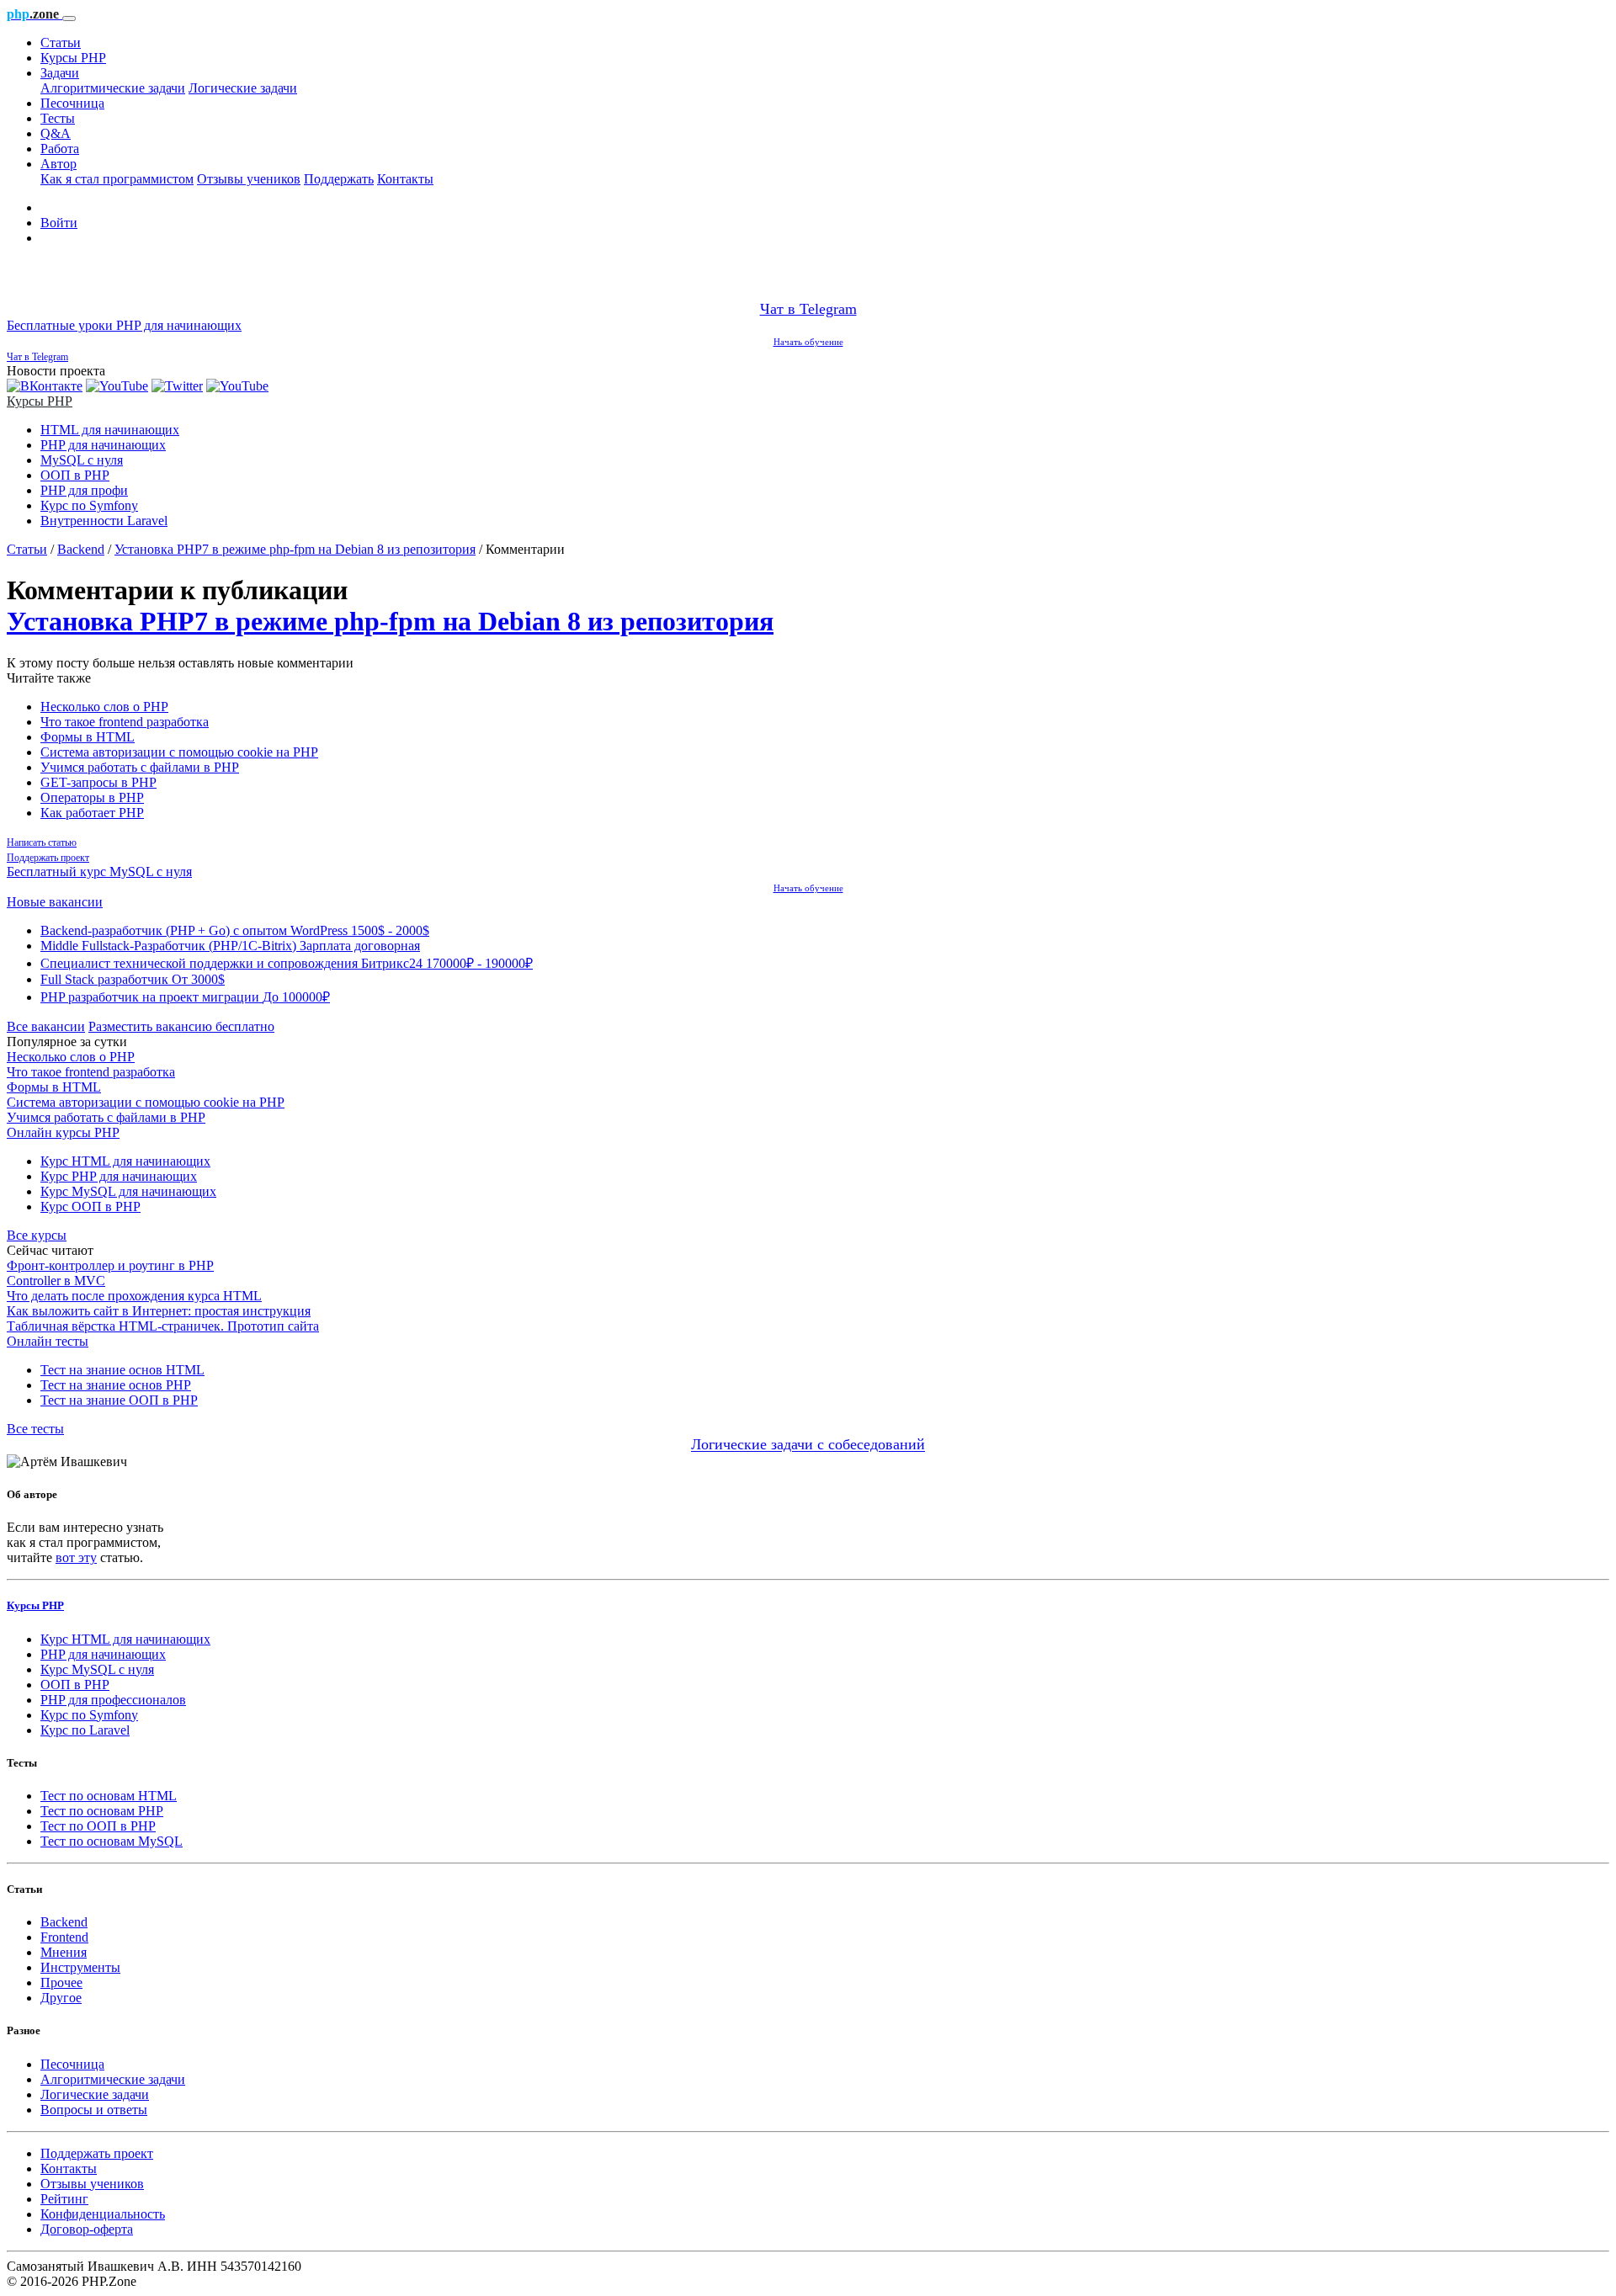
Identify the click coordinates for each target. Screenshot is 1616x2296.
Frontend (64, 1937)
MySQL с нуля (82, 460)
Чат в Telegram (808, 309)
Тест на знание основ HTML (122, 1370)
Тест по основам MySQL (112, 1841)
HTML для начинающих (110, 430)
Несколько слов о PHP (104, 707)
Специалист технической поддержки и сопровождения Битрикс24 (287, 963)
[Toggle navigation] (69, 19)
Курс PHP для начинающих (119, 1176)
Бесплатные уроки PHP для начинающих (124, 325)
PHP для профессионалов (113, 1700)
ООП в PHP (75, 475)
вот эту (76, 1557)
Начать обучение (808, 342)
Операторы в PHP (92, 797)
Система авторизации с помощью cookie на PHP (179, 752)
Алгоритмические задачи (113, 88)
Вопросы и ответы (94, 2110)
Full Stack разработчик (133, 979)
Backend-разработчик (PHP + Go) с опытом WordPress (235, 930)
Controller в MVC (56, 1281)
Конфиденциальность (103, 2214)
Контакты (405, 179)
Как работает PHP (92, 813)
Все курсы (37, 1235)
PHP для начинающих (103, 445)
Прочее (61, 1982)
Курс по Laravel (85, 1730)
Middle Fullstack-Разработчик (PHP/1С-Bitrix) (230, 946)
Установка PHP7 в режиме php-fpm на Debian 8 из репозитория (295, 549)
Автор (58, 164)
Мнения (64, 1952)
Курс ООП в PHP (90, 1206)
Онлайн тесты (48, 1341)
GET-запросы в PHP (98, 782)
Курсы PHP (73, 58)
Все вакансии (46, 1026)
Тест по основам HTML (109, 1796)
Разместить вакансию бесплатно (181, 1026)
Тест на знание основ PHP (116, 1385)
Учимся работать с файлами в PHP (140, 767)
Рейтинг (64, 2199)
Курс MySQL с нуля (97, 1669)
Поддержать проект (48, 858)
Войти (59, 223)
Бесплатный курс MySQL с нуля (99, 872)
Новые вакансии (55, 902)
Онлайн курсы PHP (63, 1132)
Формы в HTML (88, 737)
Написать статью (42, 842)
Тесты (58, 118)
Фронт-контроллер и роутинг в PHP (110, 1265)
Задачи (60, 73)
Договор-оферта (87, 2229)
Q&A (56, 133)
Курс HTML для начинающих (125, 1161)
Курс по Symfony (89, 505)
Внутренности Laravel (104, 521)
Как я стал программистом (117, 179)
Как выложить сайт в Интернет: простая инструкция (159, 1311)
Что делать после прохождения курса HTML (134, 1296)
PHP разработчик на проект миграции (185, 997)
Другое (61, 1998)
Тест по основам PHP (102, 1811)
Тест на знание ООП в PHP (119, 1400)
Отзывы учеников (249, 179)
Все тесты (35, 1429)
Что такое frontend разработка (125, 722)
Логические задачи (243, 88)
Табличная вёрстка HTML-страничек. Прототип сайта (163, 1326)
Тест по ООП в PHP (98, 1826)
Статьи (61, 43)
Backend (81, 549)
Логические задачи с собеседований (808, 1445)
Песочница (72, 103)
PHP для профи (84, 490)
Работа (60, 149)
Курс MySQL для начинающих (128, 1191)
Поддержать (339, 179)
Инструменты (80, 1967)
